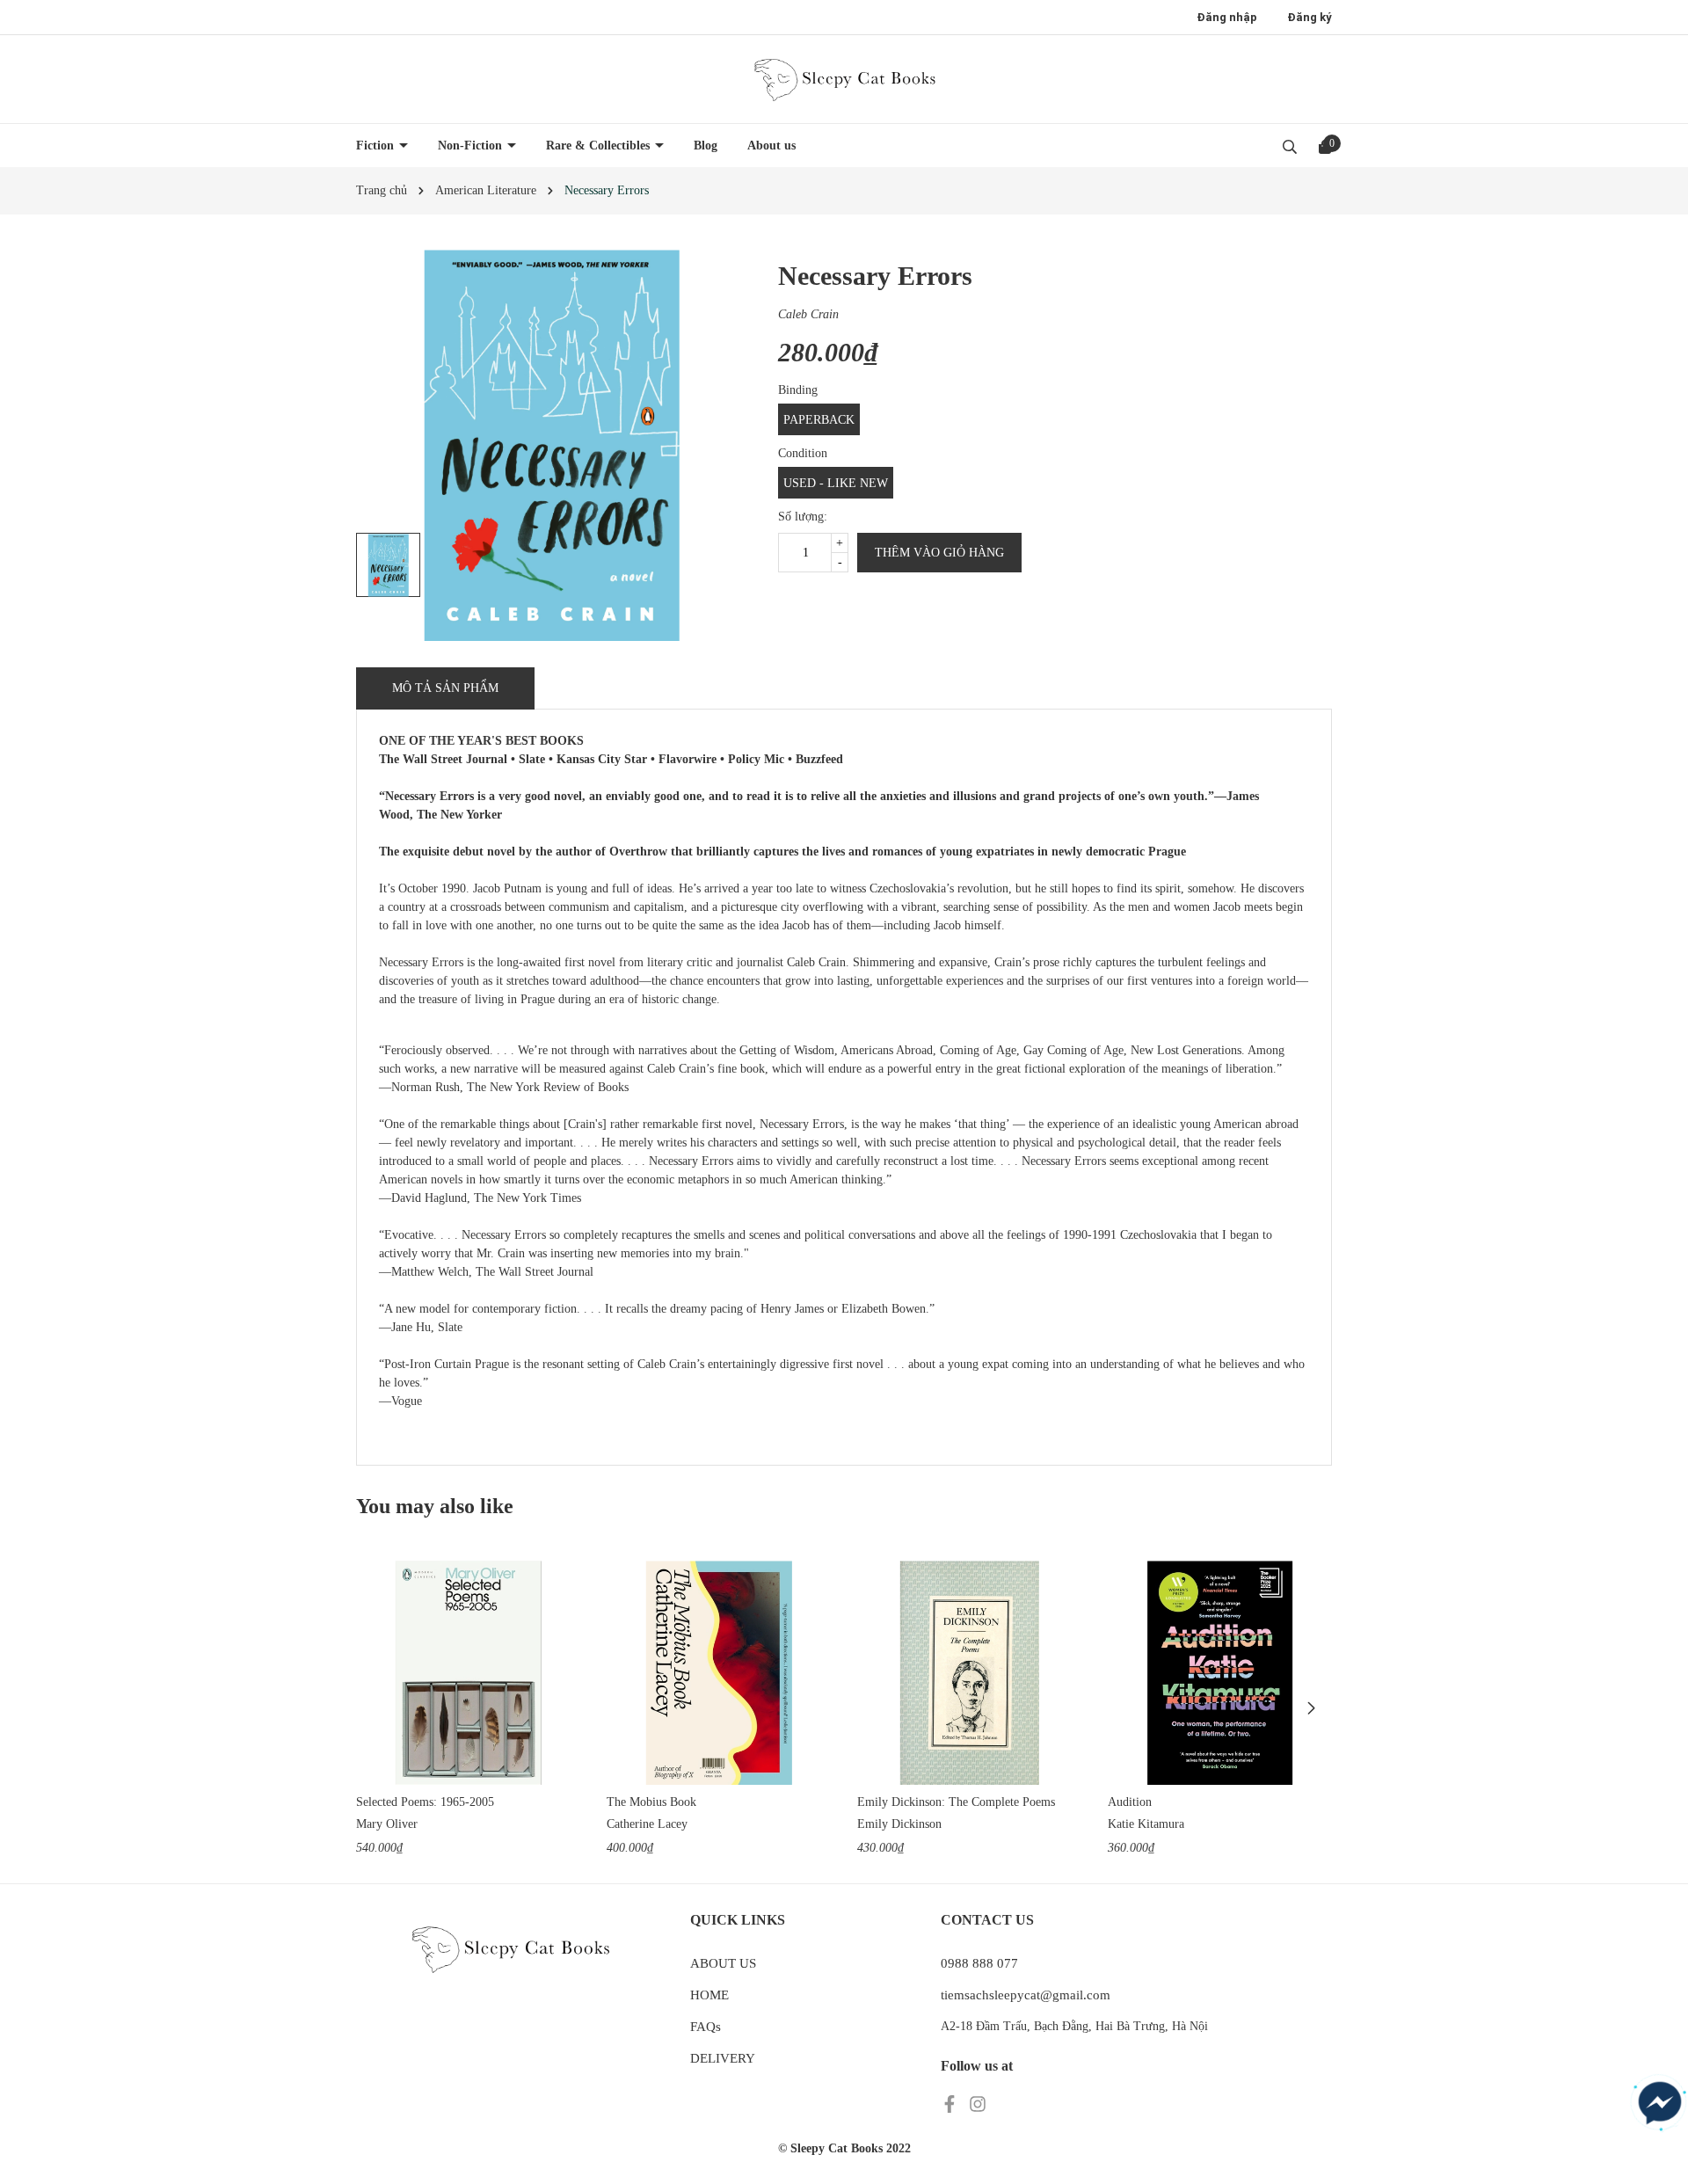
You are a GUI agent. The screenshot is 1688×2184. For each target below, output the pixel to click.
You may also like (435, 1506)
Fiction (377, 146)
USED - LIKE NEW (836, 483)
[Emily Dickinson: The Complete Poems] (969, 1673)
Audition (1130, 1802)
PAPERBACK (819, 420)
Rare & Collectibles (600, 146)
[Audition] (1220, 1673)
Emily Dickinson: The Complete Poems (956, 1802)
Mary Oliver (387, 1824)
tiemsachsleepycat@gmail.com (1026, 1995)
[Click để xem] (552, 445)
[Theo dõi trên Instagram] (978, 2104)
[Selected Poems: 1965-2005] (468, 1673)
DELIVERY (723, 2058)
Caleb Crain (808, 314)
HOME (709, 1995)
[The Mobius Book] (719, 1673)
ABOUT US (723, 1963)
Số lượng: (803, 517)
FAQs (706, 2027)
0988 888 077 (979, 1963)
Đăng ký (1310, 17)
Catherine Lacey (647, 1824)
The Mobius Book (651, 1802)
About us (771, 146)
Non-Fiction (472, 146)
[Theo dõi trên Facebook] (951, 2104)
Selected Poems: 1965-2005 (425, 1802)
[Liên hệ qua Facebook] (1660, 2103)
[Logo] (844, 79)
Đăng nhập (1227, 17)
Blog (706, 146)
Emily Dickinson (899, 1824)
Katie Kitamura (1146, 1824)
